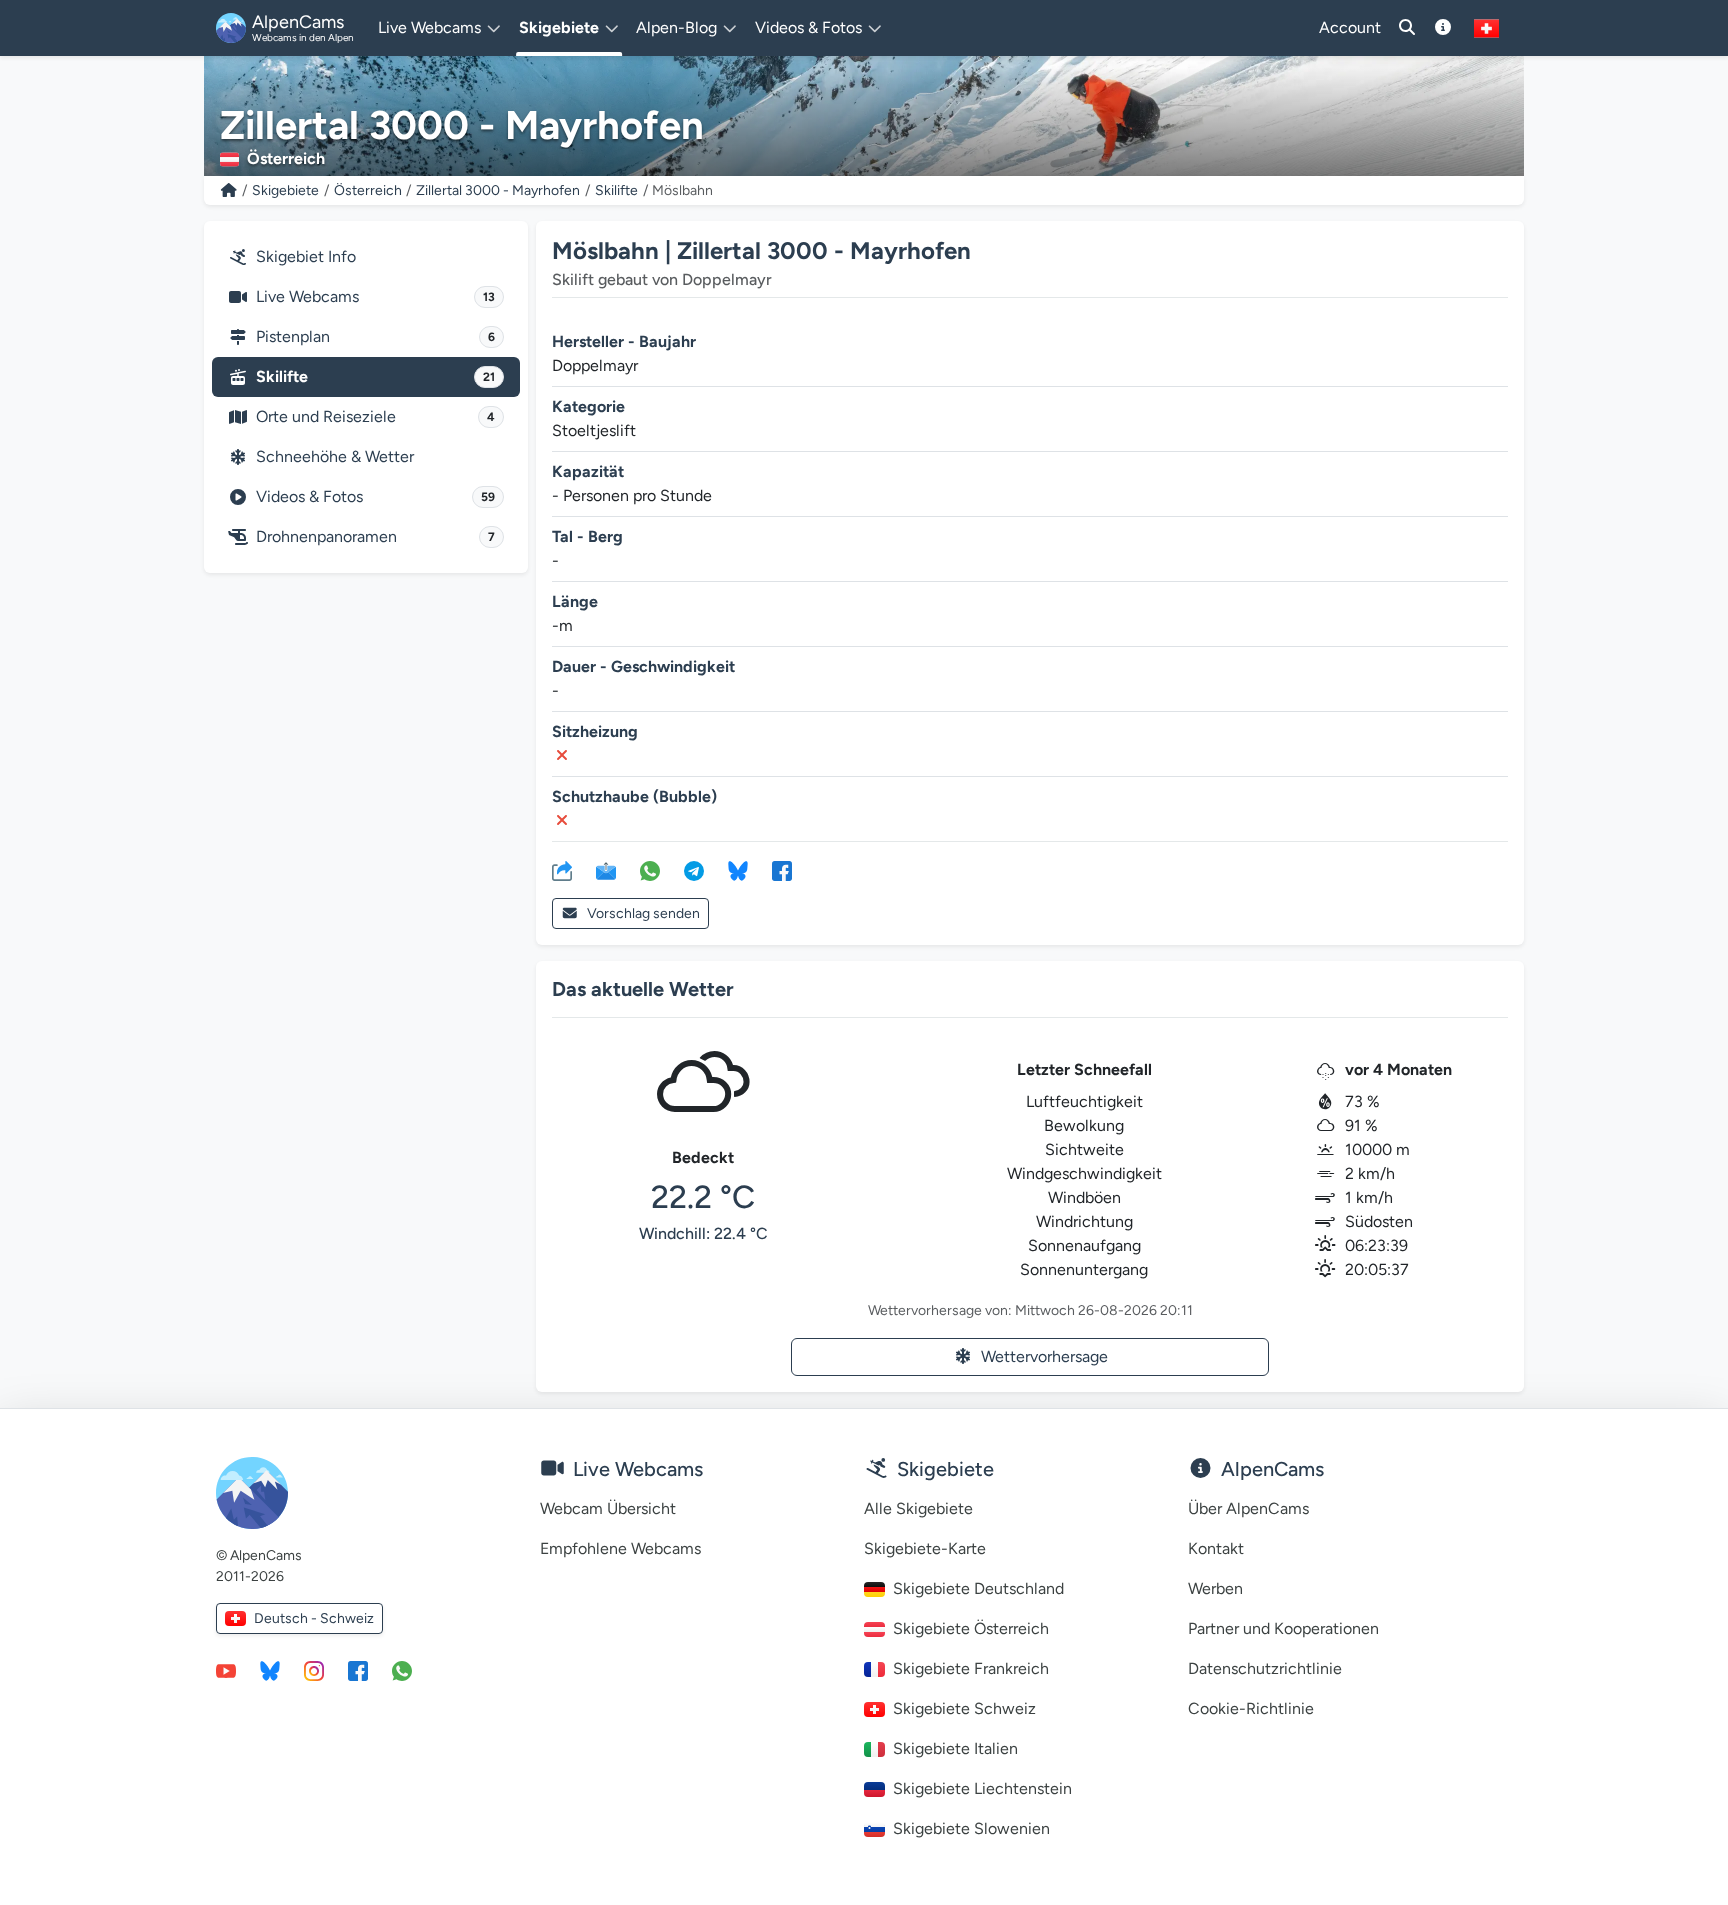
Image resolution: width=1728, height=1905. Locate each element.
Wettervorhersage (1044, 1356)
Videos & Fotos (375, 496)
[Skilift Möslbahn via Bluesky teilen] (738, 870)
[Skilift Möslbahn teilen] (562, 870)
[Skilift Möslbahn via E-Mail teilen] (606, 870)
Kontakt (1216, 1548)
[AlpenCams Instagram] (314, 1670)
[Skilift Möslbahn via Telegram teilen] (694, 870)
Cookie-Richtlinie (1251, 1708)
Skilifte (616, 190)
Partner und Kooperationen (1283, 1628)
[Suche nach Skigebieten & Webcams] (1407, 28)
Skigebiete (285, 190)
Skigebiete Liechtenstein (982, 1788)
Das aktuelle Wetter (643, 989)
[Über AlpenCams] (1443, 28)
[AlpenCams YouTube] (226, 1670)
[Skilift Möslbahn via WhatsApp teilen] (650, 870)
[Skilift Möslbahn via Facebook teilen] (782, 870)
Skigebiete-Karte (925, 1548)
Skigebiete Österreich (971, 1628)
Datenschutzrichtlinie (1265, 1668)
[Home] (229, 190)
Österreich (368, 190)
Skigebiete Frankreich (971, 1668)
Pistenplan (375, 336)
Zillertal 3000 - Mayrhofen (498, 190)
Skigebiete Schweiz (964, 1708)
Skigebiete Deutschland (978, 1588)
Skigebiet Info (306, 256)
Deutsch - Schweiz (314, 1618)
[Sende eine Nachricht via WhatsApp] (402, 1670)
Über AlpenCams (1248, 1508)
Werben (1215, 1588)
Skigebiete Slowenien (971, 1828)
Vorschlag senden (643, 913)
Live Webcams (375, 296)
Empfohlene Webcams (620, 1548)
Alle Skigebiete (918, 1508)
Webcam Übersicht (608, 1508)
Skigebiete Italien (955, 1748)
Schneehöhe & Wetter (335, 456)
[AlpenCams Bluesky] (270, 1670)
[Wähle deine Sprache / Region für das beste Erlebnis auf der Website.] (1486, 28)
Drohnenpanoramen (375, 536)
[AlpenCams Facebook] (358, 1670)
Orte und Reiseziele (375, 416)
